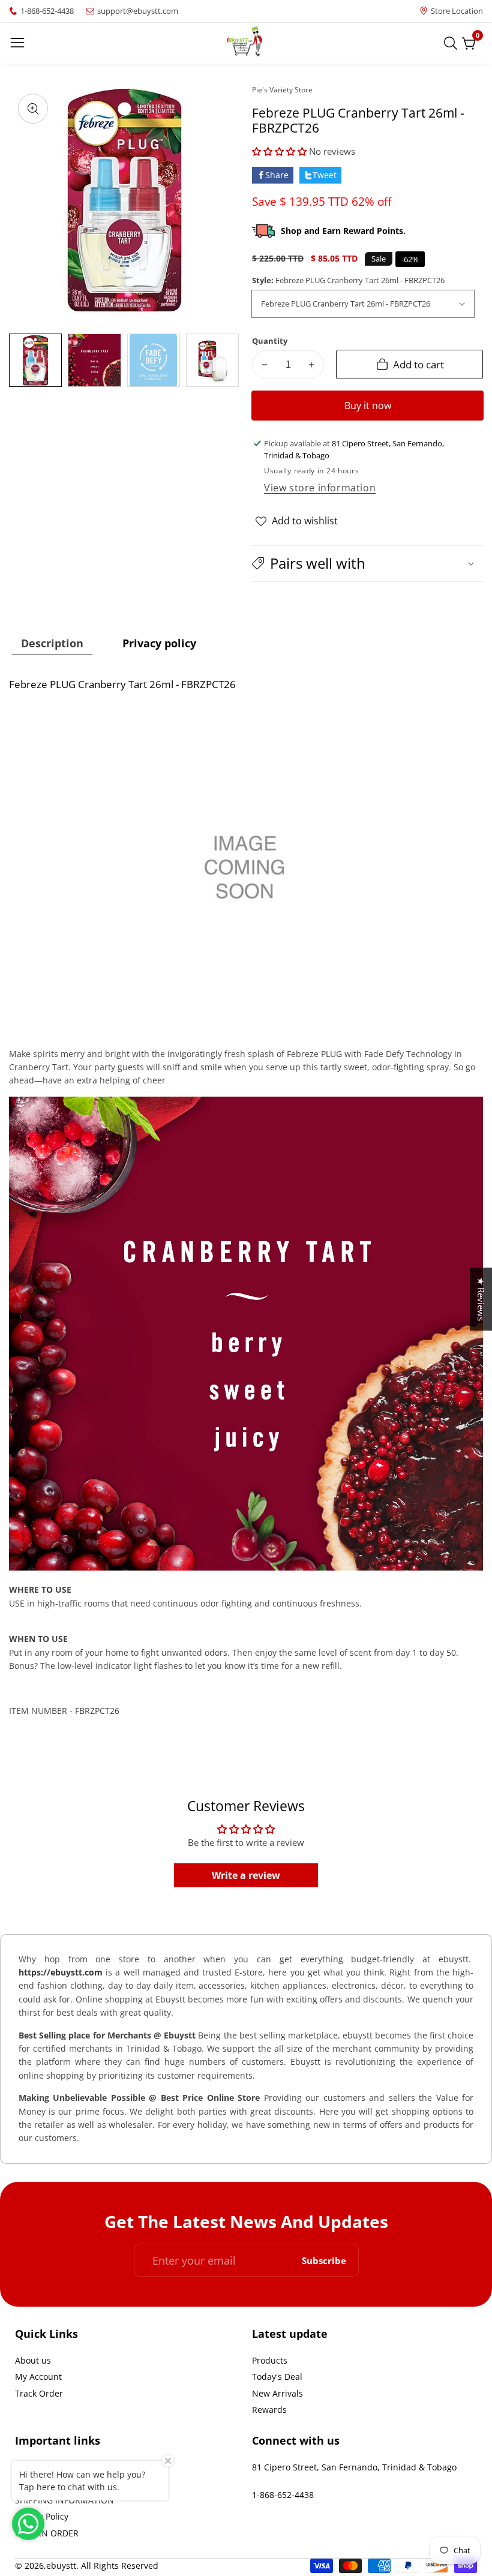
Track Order (39, 2393)
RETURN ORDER (47, 2533)
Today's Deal (277, 2377)
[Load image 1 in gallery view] (35, 360)
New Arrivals (277, 2393)
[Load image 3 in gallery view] (154, 360)
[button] (279, 151)
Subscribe (324, 2260)
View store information (320, 488)
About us (33, 2360)
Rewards (269, 2410)
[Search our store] (453, 43)
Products (270, 2360)
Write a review (246, 1875)
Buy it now (368, 406)
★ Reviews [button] (481, 1299)
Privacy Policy (42, 2516)
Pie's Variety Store (282, 90)
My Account (38, 2377)
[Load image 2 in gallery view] (94, 360)
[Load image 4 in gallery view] (212, 360)
